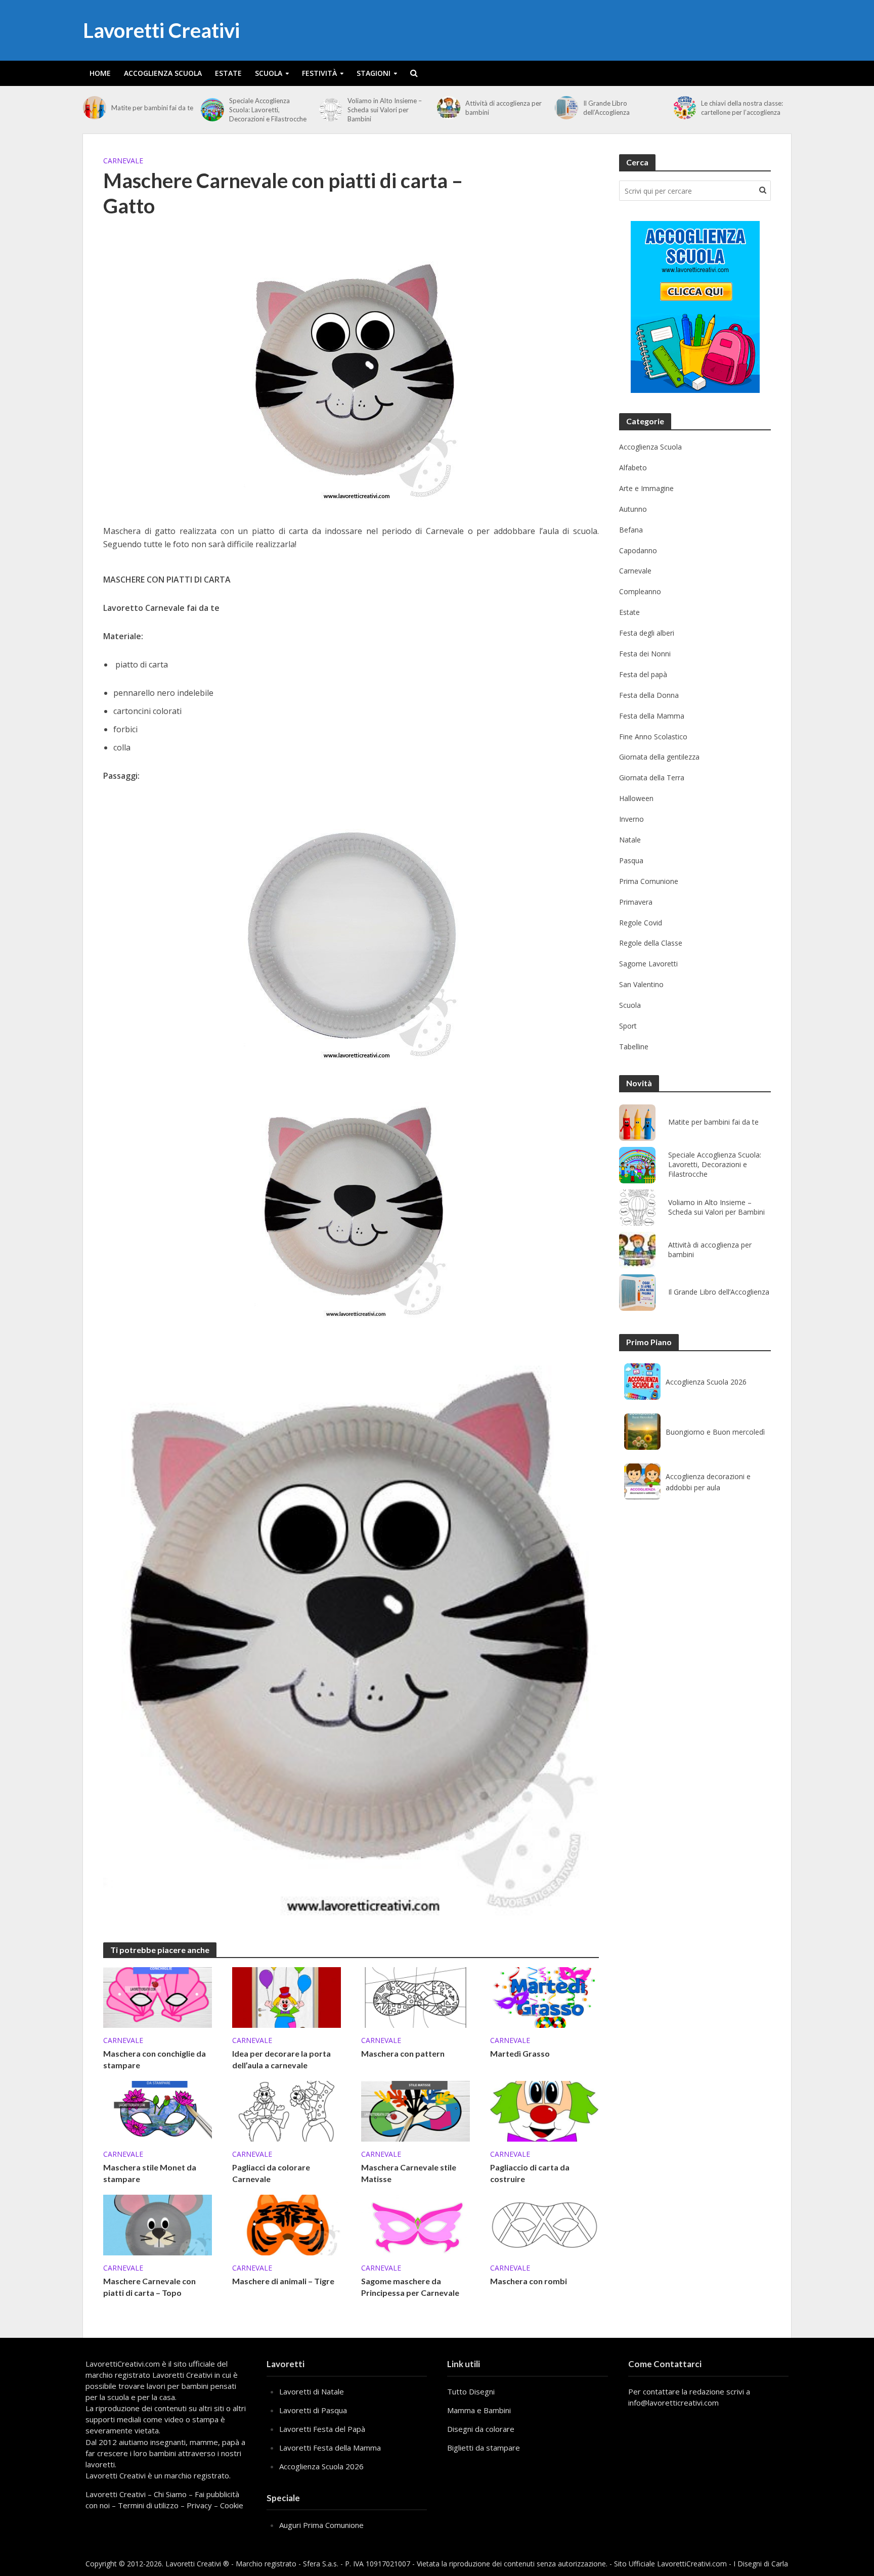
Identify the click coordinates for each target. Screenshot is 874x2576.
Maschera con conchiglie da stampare (155, 2059)
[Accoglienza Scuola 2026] (642, 1382)
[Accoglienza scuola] (695, 307)
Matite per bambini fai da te (152, 108)
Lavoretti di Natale (312, 2391)
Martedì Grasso (520, 2053)
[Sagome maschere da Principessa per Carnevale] (416, 2224)
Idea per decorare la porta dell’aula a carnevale (281, 2059)
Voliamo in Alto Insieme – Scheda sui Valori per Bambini (385, 110)
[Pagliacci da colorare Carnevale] (287, 2110)
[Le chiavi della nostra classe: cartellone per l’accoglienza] (685, 108)
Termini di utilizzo (148, 2505)
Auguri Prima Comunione (321, 2525)
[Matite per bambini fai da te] (95, 108)
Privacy (199, 2505)
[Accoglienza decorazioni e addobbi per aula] (642, 1482)
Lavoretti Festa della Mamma (330, 2448)
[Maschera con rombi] (544, 2224)
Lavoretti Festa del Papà (322, 2429)
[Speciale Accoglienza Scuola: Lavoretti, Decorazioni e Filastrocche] (212, 110)
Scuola (269, 73)
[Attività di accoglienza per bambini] (449, 108)
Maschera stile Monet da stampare (150, 2173)
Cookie (232, 2505)
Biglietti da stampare (484, 2448)
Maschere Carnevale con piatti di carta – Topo (149, 2287)
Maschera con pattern (403, 2053)
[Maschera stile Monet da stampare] (158, 2110)
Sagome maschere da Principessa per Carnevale (410, 2287)
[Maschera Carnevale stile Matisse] (416, 2110)
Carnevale (123, 161)
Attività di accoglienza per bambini (504, 108)
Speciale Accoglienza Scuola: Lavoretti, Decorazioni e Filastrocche (268, 110)
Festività (319, 73)
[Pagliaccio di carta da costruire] (544, 2110)
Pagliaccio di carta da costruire (530, 2173)
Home (100, 73)
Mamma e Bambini (479, 2410)
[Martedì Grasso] (544, 1996)
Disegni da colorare (481, 2429)
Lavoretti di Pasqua (313, 2410)
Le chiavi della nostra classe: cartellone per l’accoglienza (742, 108)
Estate (228, 73)
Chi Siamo (170, 2494)
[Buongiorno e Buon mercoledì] (642, 1432)
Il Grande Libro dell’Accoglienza (606, 108)
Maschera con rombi (529, 2281)
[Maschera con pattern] (416, 1996)
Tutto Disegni (471, 2391)
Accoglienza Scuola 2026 (706, 1382)
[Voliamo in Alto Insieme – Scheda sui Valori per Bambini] (331, 110)
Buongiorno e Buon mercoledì (715, 1432)
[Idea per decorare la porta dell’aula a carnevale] (287, 1996)
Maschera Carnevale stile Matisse (409, 2173)
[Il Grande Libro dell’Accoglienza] (566, 108)
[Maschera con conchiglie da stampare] (158, 1996)
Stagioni (374, 73)
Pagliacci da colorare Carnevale (271, 2173)
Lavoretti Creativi (161, 30)
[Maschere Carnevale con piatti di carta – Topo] (158, 2224)
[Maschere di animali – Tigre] (287, 2224)
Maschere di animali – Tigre (283, 2281)
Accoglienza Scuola (163, 73)
